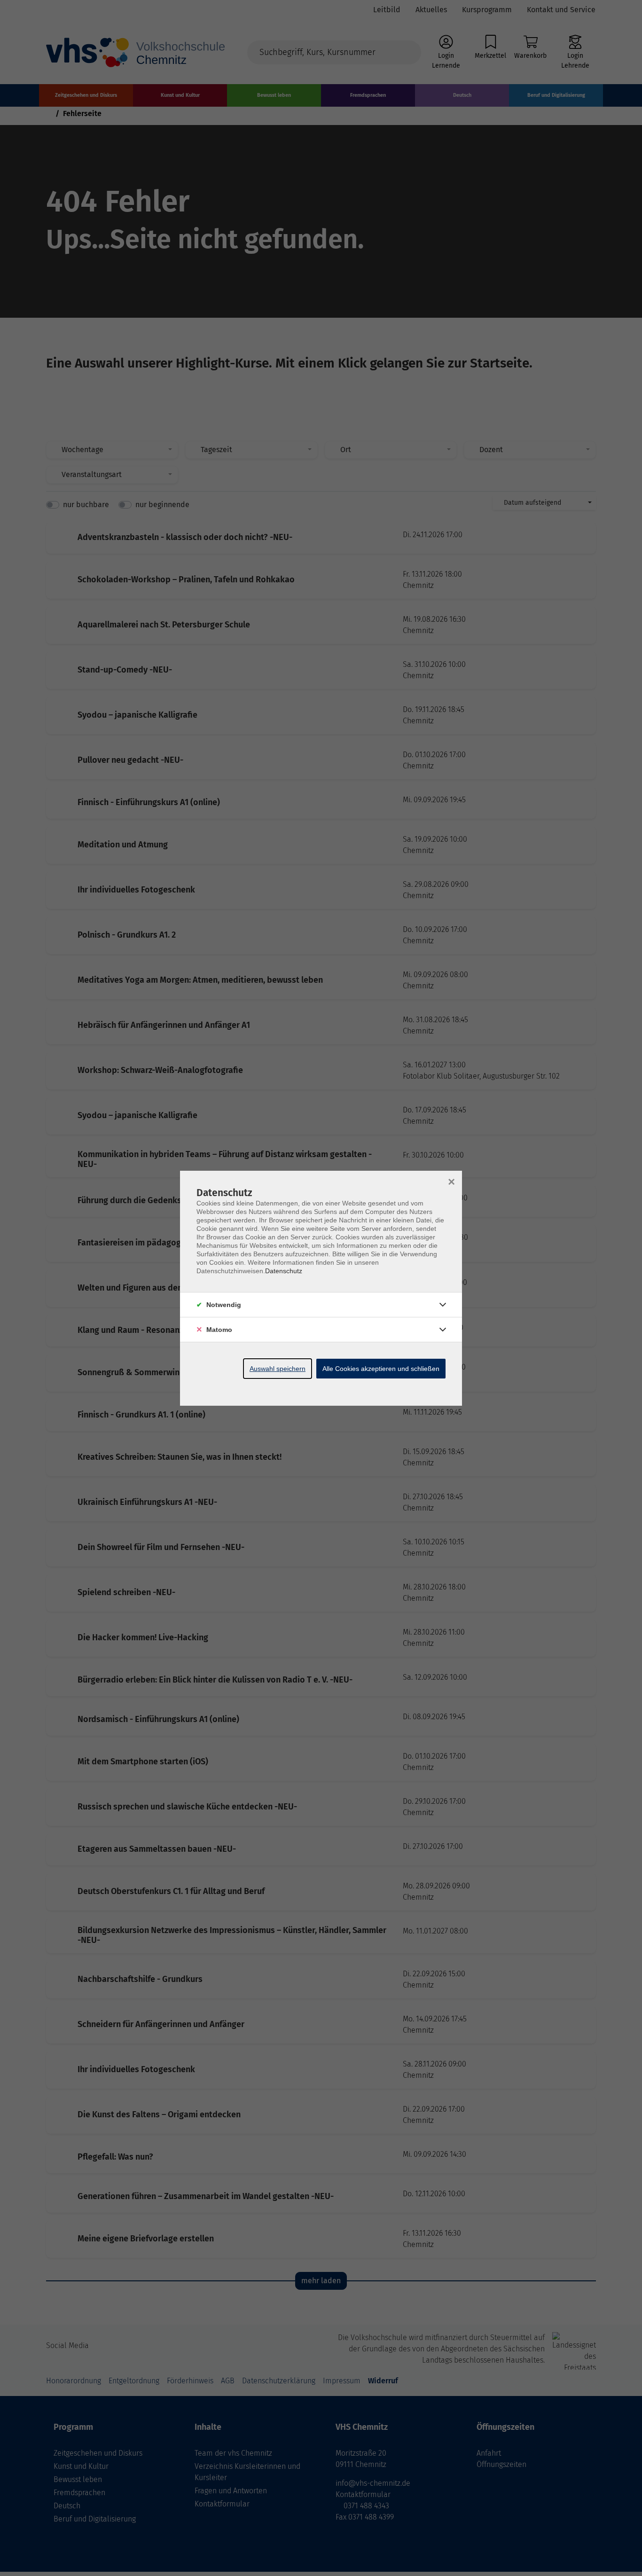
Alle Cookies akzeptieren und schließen (381, 1369)
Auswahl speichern (278, 1369)
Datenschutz (284, 1271)
